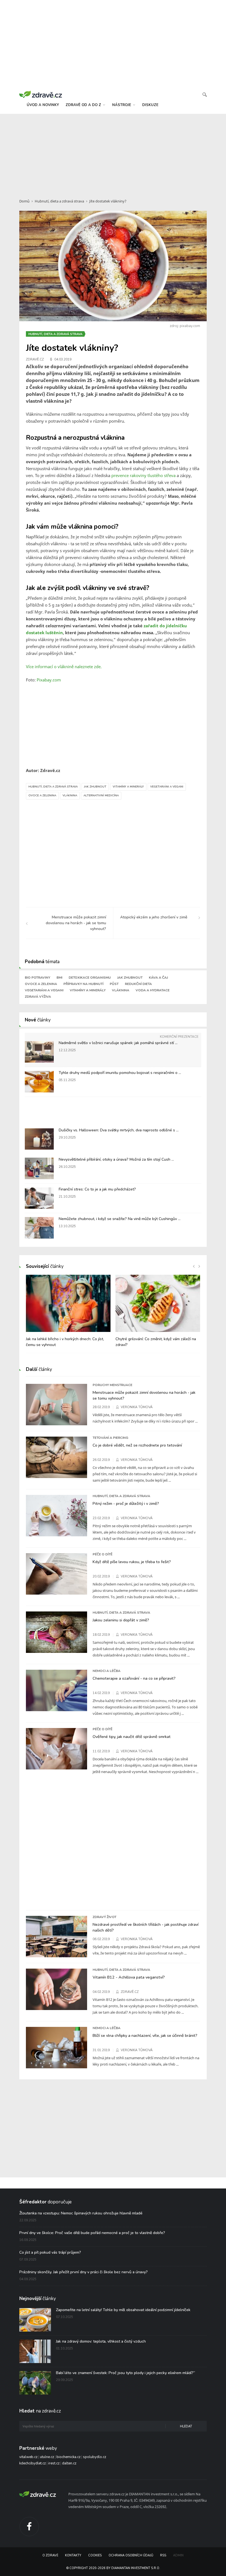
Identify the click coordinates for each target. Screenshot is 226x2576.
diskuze (150, 105)
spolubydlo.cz (95, 2457)
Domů (24, 201)
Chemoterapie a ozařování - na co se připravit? (134, 1678)
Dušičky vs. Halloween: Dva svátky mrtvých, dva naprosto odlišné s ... (119, 1130)
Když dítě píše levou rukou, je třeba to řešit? (132, 1562)
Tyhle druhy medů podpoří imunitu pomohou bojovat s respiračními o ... (120, 1073)
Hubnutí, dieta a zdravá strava (59, 201)
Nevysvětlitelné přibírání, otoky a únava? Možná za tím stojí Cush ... (116, 1159)
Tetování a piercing (110, 1438)
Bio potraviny (37, 978)
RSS (163, 2555)
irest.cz (54, 2463)
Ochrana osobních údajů (131, 2555)
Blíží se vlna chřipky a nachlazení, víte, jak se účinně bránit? (145, 2035)
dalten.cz (69, 2463)
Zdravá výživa (38, 997)
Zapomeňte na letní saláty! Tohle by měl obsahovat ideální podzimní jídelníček (123, 2310)
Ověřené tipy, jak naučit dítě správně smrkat (132, 1737)
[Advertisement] (113, 153)
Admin (178, 2555)
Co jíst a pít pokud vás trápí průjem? (50, 2252)
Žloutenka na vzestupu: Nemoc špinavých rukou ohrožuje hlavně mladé (81, 2213)
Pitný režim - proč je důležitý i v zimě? (126, 1503)
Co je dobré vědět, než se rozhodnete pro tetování (137, 1445)
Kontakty (73, 2555)
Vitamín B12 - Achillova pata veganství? (129, 1977)
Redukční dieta (138, 984)
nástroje (122, 105)
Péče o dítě (103, 1554)
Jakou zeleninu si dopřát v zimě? (121, 1620)
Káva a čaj (158, 978)
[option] (68, 1314)
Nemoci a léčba (107, 1671)
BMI (59, 978)
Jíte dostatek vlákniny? (108, 201)
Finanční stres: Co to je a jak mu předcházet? (97, 1189)
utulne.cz (47, 2457)
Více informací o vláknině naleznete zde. (64, 667)
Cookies (95, 2555)
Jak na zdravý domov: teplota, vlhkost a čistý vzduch (101, 2341)
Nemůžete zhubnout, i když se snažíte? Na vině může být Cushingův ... (120, 1219)
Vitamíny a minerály (128, 787)
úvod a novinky (43, 105)
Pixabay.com (49, 680)
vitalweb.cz (28, 2457)
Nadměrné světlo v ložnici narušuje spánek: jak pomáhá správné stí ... (118, 1043)
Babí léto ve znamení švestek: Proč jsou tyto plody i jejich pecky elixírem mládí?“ (126, 2373)
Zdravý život (104, 1917)
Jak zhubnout (95, 787)
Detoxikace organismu (90, 978)
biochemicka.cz (68, 2457)
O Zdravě (50, 2555)
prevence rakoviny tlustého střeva (143, 475)
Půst (114, 984)
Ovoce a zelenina (42, 796)
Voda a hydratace (153, 990)
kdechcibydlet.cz (33, 2463)
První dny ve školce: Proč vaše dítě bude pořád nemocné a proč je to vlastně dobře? (92, 2233)
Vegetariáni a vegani (167, 787)
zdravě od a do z (84, 105)
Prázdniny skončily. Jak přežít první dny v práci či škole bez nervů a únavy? (84, 2272)
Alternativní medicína (101, 796)
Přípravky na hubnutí (83, 984)
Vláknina (70, 796)
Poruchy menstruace (112, 1385)
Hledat (186, 2426)
